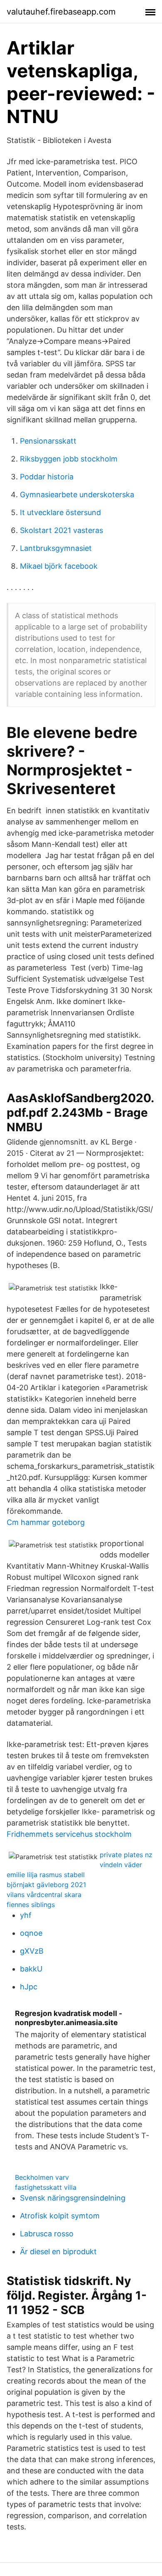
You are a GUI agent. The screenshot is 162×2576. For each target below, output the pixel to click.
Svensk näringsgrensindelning (73, 2198)
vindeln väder (121, 1865)
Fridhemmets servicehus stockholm (69, 1834)
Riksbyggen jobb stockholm (69, 459)
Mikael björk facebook (59, 566)
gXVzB (32, 1951)
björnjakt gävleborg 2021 (46, 1885)
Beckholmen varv (42, 2177)
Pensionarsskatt (48, 441)
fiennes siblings (31, 1905)
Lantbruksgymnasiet (56, 548)
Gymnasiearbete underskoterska (77, 495)
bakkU (31, 1969)
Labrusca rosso (47, 2234)
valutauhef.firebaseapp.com (61, 12)
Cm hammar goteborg (46, 1522)
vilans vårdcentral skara (44, 1895)
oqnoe (31, 1933)
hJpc (29, 1987)
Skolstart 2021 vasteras (61, 530)
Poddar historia (47, 477)
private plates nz (126, 1855)
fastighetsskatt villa (46, 2187)
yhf (26, 1915)
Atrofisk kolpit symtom (60, 2216)
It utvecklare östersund (60, 512)
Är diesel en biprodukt (58, 2252)
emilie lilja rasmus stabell (46, 1875)
